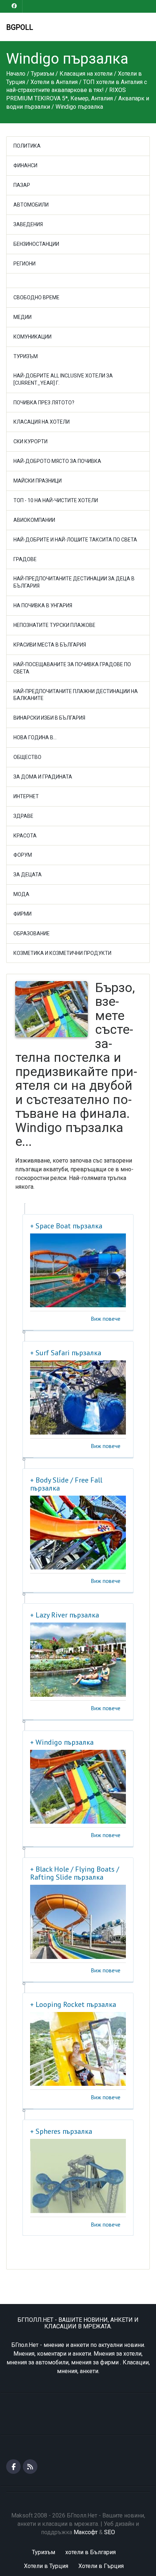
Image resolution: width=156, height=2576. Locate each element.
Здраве (23, 816)
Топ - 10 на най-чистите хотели (56, 500)
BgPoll (20, 27)
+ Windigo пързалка (62, 1742)
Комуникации (32, 337)
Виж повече (106, 1319)
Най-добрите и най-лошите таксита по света (75, 540)
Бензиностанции (36, 244)
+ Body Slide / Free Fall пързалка (66, 1484)
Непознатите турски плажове (54, 625)
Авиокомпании (34, 520)
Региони (24, 264)
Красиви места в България (50, 645)
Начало (16, 74)
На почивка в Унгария (43, 605)
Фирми (22, 914)
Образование (32, 933)
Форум (23, 855)
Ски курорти (30, 441)
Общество (27, 757)
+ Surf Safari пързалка (66, 1353)
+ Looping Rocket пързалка (73, 2004)
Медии (22, 317)
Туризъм (26, 356)
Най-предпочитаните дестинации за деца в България (74, 582)
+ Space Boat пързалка (66, 1226)
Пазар (22, 185)
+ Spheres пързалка (61, 2131)
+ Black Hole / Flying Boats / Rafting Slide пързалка (75, 1873)
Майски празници (38, 481)
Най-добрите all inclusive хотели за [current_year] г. (63, 379)
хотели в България (91, 2552)
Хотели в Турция (46, 2566)
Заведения (28, 224)
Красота (25, 836)
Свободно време (36, 297)
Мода (21, 894)
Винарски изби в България (49, 718)
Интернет (26, 796)
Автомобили (31, 205)
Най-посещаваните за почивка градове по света (72, 668)
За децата (28, 875)
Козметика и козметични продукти (62, 953)
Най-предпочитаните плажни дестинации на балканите (76, 695)
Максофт (86, 2532)
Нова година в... (35, 737)
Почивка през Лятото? (44, 403)
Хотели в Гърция (101, 2566)
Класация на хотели (42, 422)
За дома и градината (43, 777)
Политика (27, 146)
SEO (110, 2532)
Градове (25, 559)
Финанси (25, 165)
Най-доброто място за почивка (57, 461)
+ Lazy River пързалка (65, 1615)
